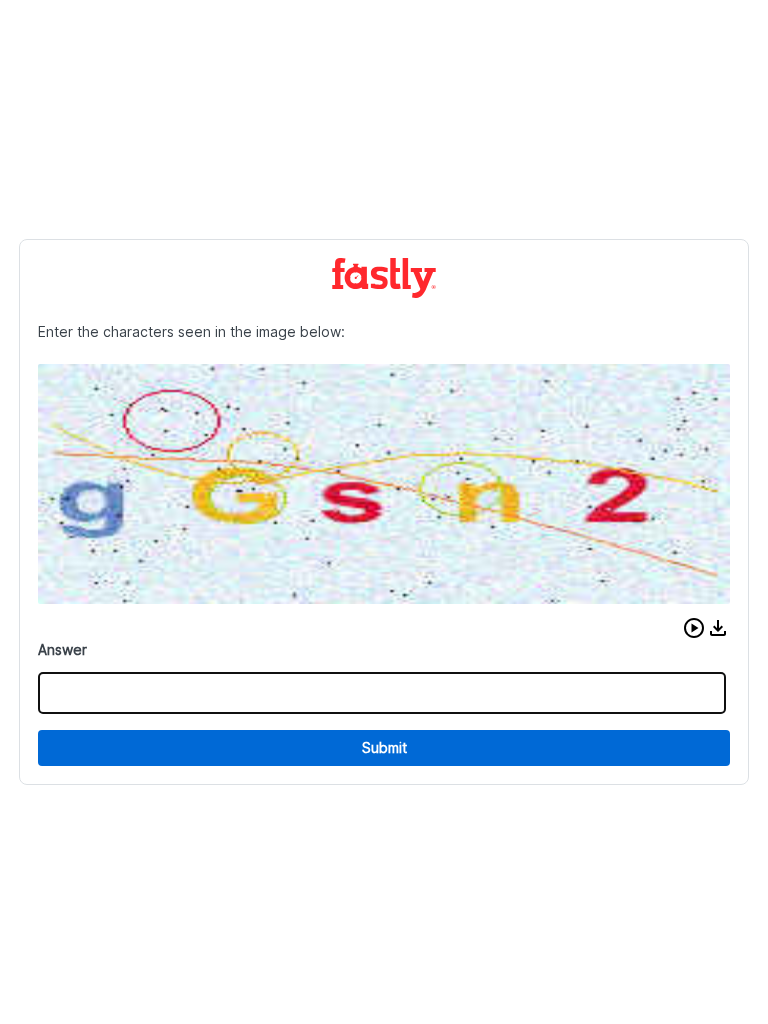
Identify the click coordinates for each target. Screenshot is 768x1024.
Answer (62, 649)
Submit (384, 747)
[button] (694, 628)
